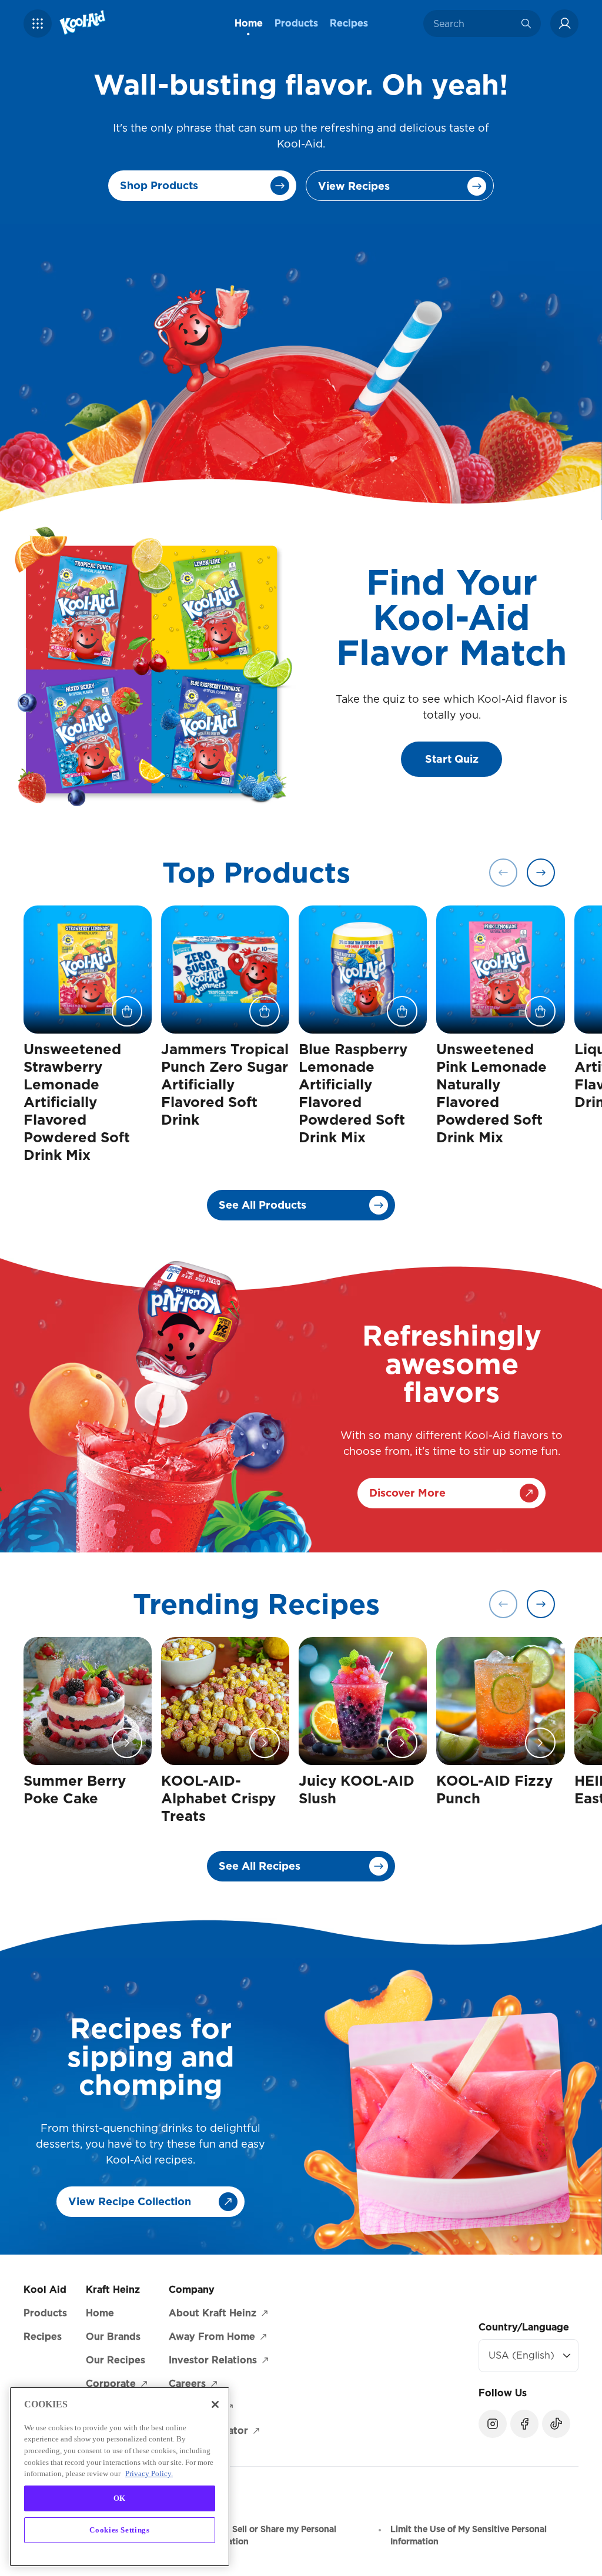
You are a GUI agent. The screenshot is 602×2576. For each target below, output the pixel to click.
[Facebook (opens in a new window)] (524, 2424)
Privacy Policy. (149, 2473)
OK (120, 2498)
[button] (38, 24)
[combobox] (473, 24)
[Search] (526, 24)
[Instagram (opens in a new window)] (493, 2424)
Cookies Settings (120, 2530)
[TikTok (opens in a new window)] (556, 2424)
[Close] (215, 2404)
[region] (120, 2477)
